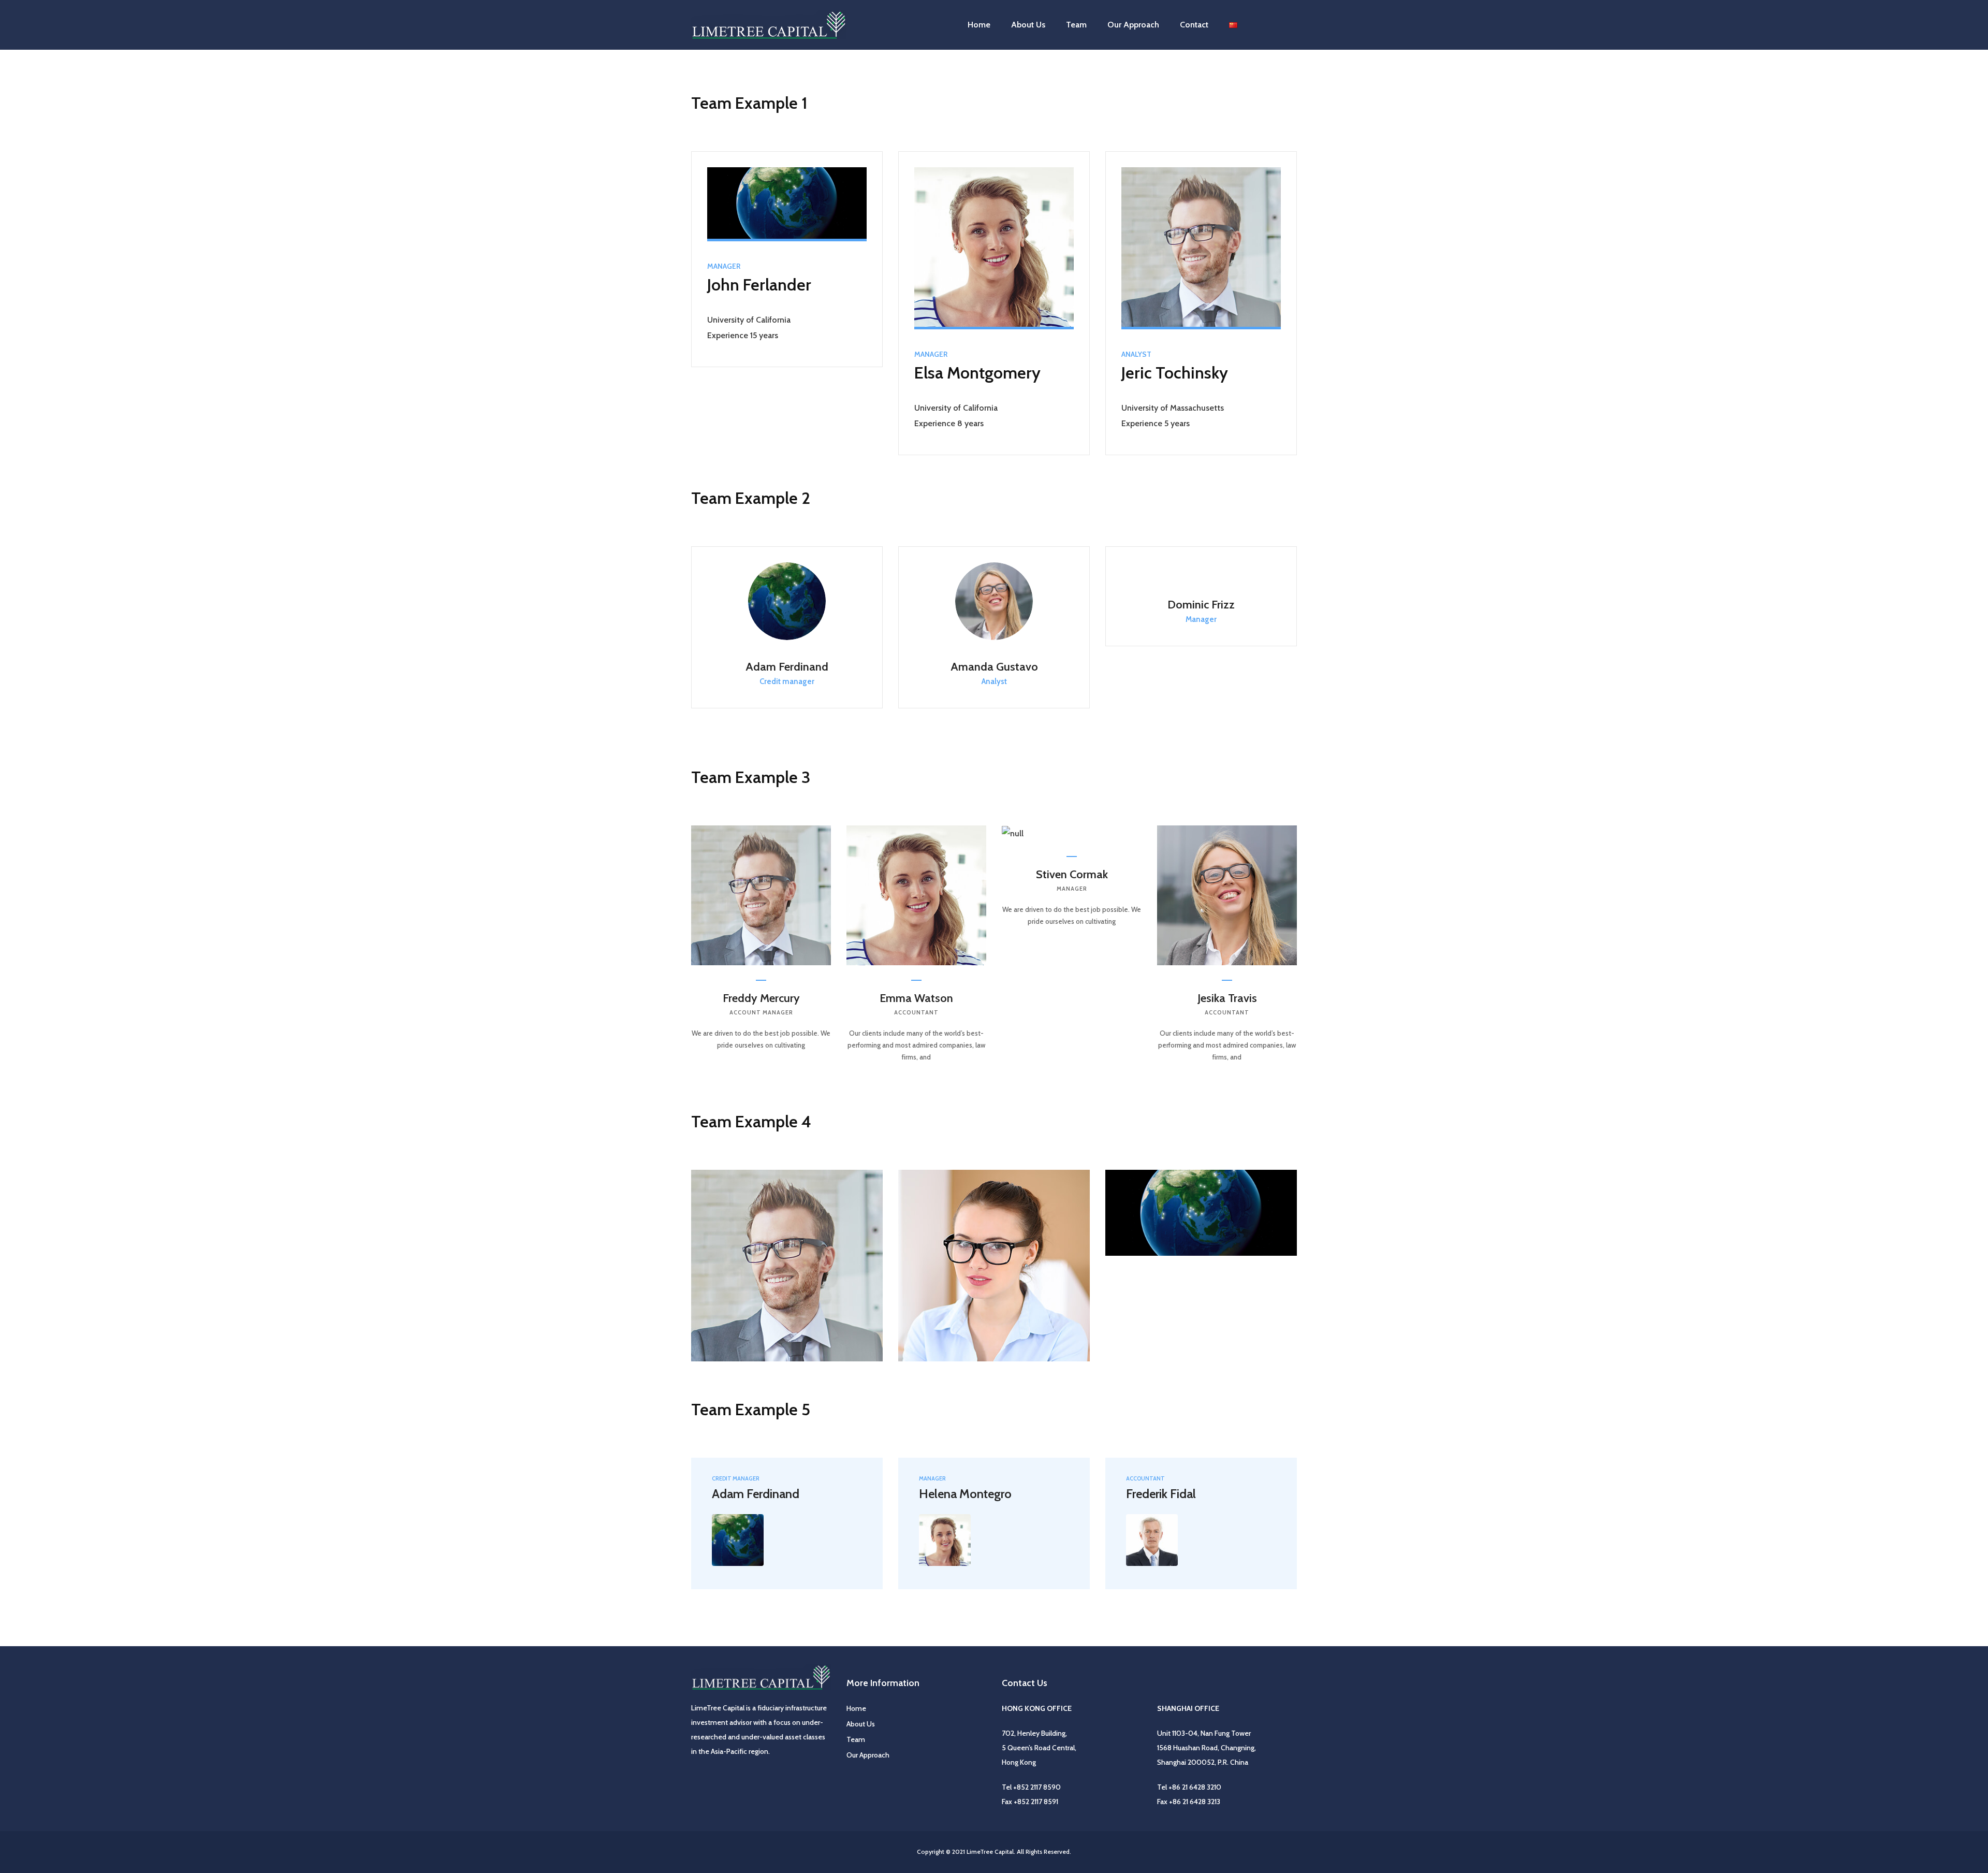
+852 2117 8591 (1036, 1802)
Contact (1194, 25)
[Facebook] (803, 1319)
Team (1076, 25)
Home (979, 25)
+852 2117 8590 (1037, 1787)
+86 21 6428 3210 (1195, 1787)
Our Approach (868, 1755)
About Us (1028, 25)
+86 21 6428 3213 (1195, 1802)
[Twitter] (773, 1319)
